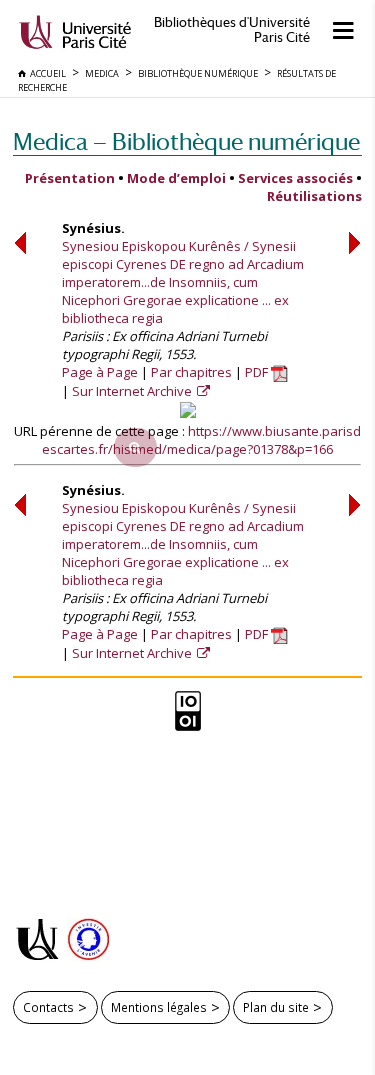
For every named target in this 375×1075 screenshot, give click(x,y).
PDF (258, 372)
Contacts (48, 1007)
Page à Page (100, 372)
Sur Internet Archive (133, 391)
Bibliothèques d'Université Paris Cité (232, 30)
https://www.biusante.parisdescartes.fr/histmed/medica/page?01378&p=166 (201, 440)
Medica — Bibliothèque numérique (186, 141)
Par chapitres (191, 372)
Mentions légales (159, 1007)
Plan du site (276, 1007)
